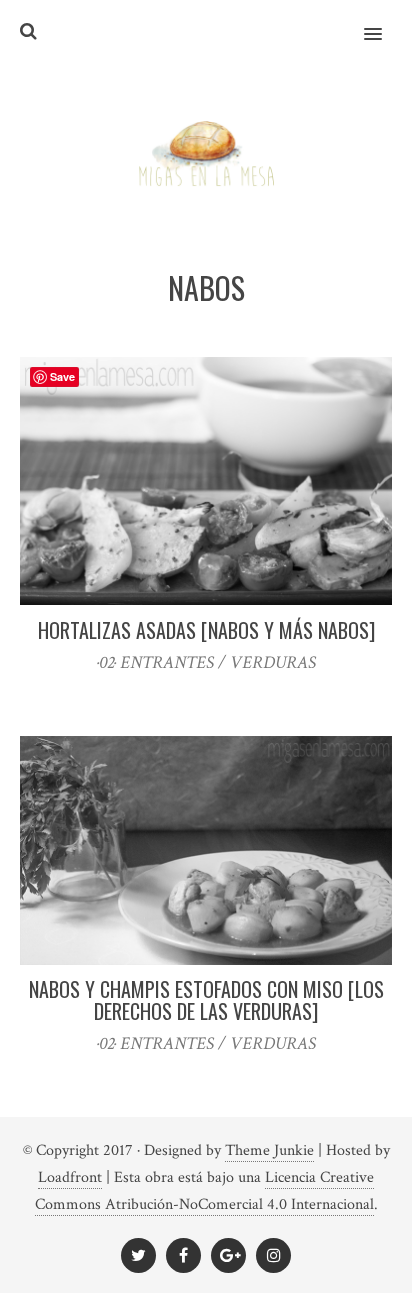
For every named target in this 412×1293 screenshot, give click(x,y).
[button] (384, 21)
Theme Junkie (269, 1150)
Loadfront (70, 1177)
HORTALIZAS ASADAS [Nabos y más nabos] (206, 630)
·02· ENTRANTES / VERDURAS (206, 662)
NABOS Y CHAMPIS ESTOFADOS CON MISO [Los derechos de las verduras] (206, 1000)
